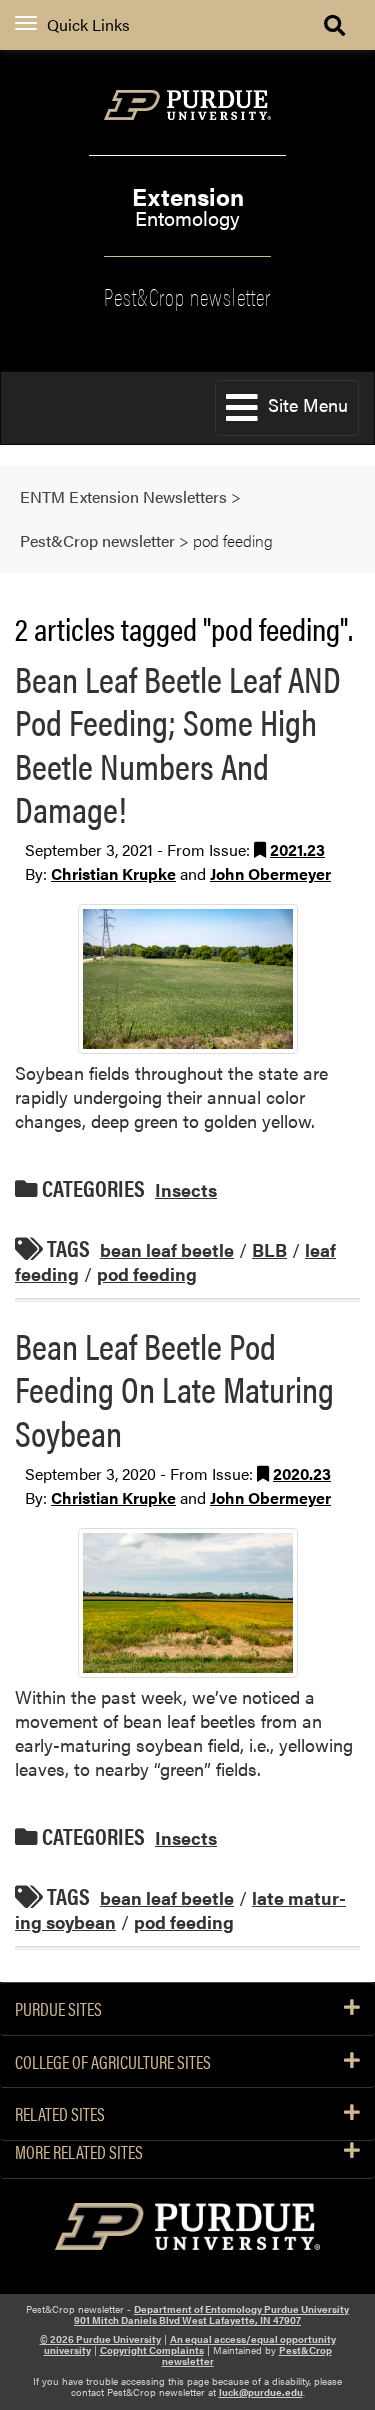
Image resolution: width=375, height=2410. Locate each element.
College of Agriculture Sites (113, 2062)
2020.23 (302, 1473)
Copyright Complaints (152, 2350)
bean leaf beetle (167, 1249)
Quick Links (88, 24)
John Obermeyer (270, 873)
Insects (186, 1189)
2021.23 (297, 849)
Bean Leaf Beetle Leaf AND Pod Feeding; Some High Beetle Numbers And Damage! (178, 743)
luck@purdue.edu (261, 2392)
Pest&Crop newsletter (187, 295)
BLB (269, 1249)
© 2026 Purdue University (100, 2339)
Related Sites (60, 2114)
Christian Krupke (113, 873)
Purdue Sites (58, 2009)
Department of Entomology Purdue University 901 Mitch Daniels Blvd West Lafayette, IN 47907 (211, 2314)
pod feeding (147, 1273)
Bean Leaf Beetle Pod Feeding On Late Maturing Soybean (174, 1388)
